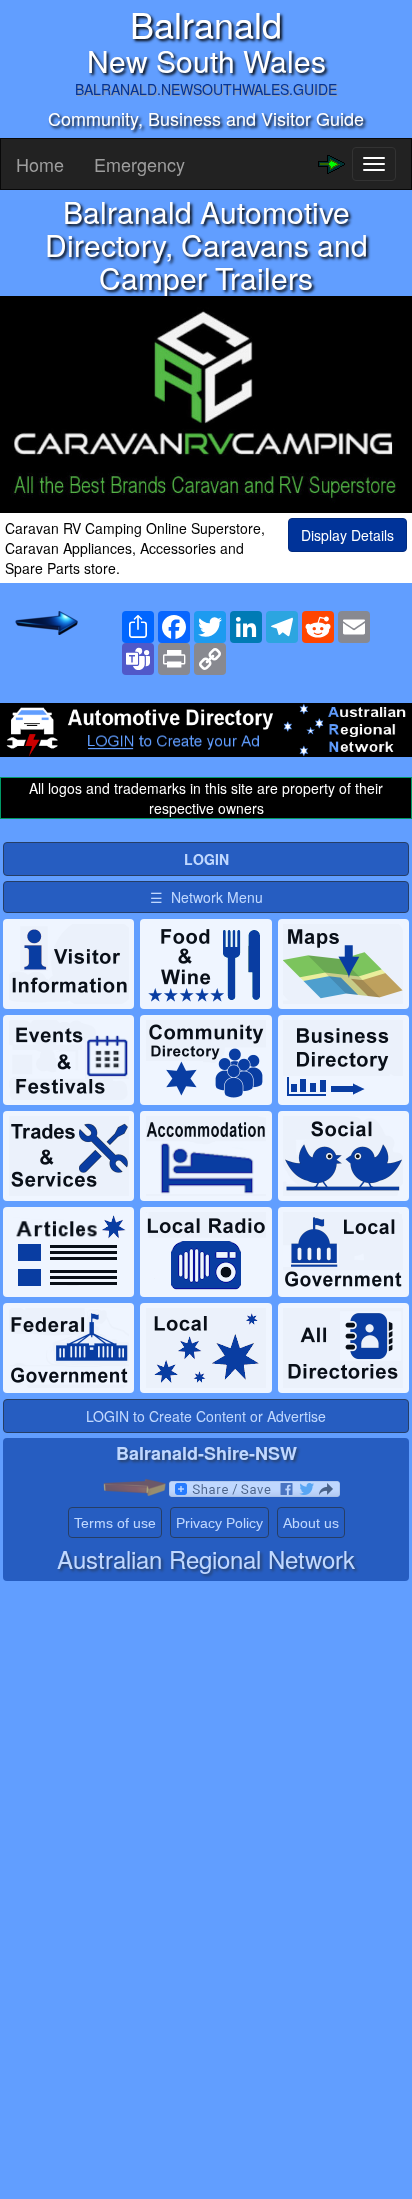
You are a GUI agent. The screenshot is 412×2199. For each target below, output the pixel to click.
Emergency (139, 164)
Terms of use (115, 1523)
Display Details (347, 535)
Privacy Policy (219, 1523)
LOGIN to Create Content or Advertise (206, 1416)
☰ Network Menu (206, 897)
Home (40, 164)
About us (311, 1523)
